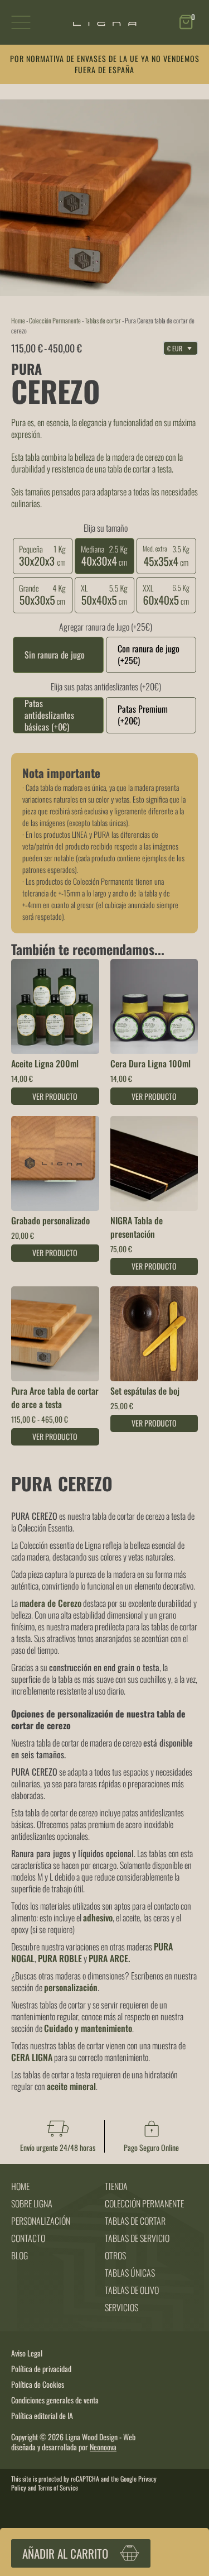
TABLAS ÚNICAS (130, 2273)
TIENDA (116, 2186)
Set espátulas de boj (145, 1391)
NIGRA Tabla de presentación (137, 1227)
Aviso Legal (27, 2353)
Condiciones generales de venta (55, 2400)
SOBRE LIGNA (32, 2203)
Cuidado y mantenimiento (88, 2028)
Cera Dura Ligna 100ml (150, 1063)
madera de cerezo (138, 457)
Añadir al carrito (65, 2553)
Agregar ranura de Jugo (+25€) (106, 627)
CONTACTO (28, 2238)
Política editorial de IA (42, 2416)
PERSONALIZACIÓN (41, 2221)
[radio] (43, 546)
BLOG (20, 2255)
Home (18, 320)
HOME (20, 2186)
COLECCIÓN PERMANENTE (144, 2203)
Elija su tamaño (106, 528)
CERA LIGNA (32, 2057)
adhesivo (98, 1917)
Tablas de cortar (103, 320)
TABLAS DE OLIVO (132, 2290)
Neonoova (103, 2447)
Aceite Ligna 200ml (45, 1063)
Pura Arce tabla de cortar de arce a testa (55, 1397)
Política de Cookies (38, 2384)
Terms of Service (58, 2487)
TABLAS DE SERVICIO (137, 2238)
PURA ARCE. (109, 1958)
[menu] (21, 23)
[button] (188, 23)
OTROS (115, 2255)
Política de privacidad (41, 2369)
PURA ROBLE (60, 1958)
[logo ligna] (105, 23)
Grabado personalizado (50, 1220)
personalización (71, 1987)
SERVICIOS (121, 2307)
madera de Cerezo (50, 1603)
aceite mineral (71, 2086)
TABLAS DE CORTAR (135, 2221)
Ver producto (55, 1096)
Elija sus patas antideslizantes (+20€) (106, 686)
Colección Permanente (55, 320)
